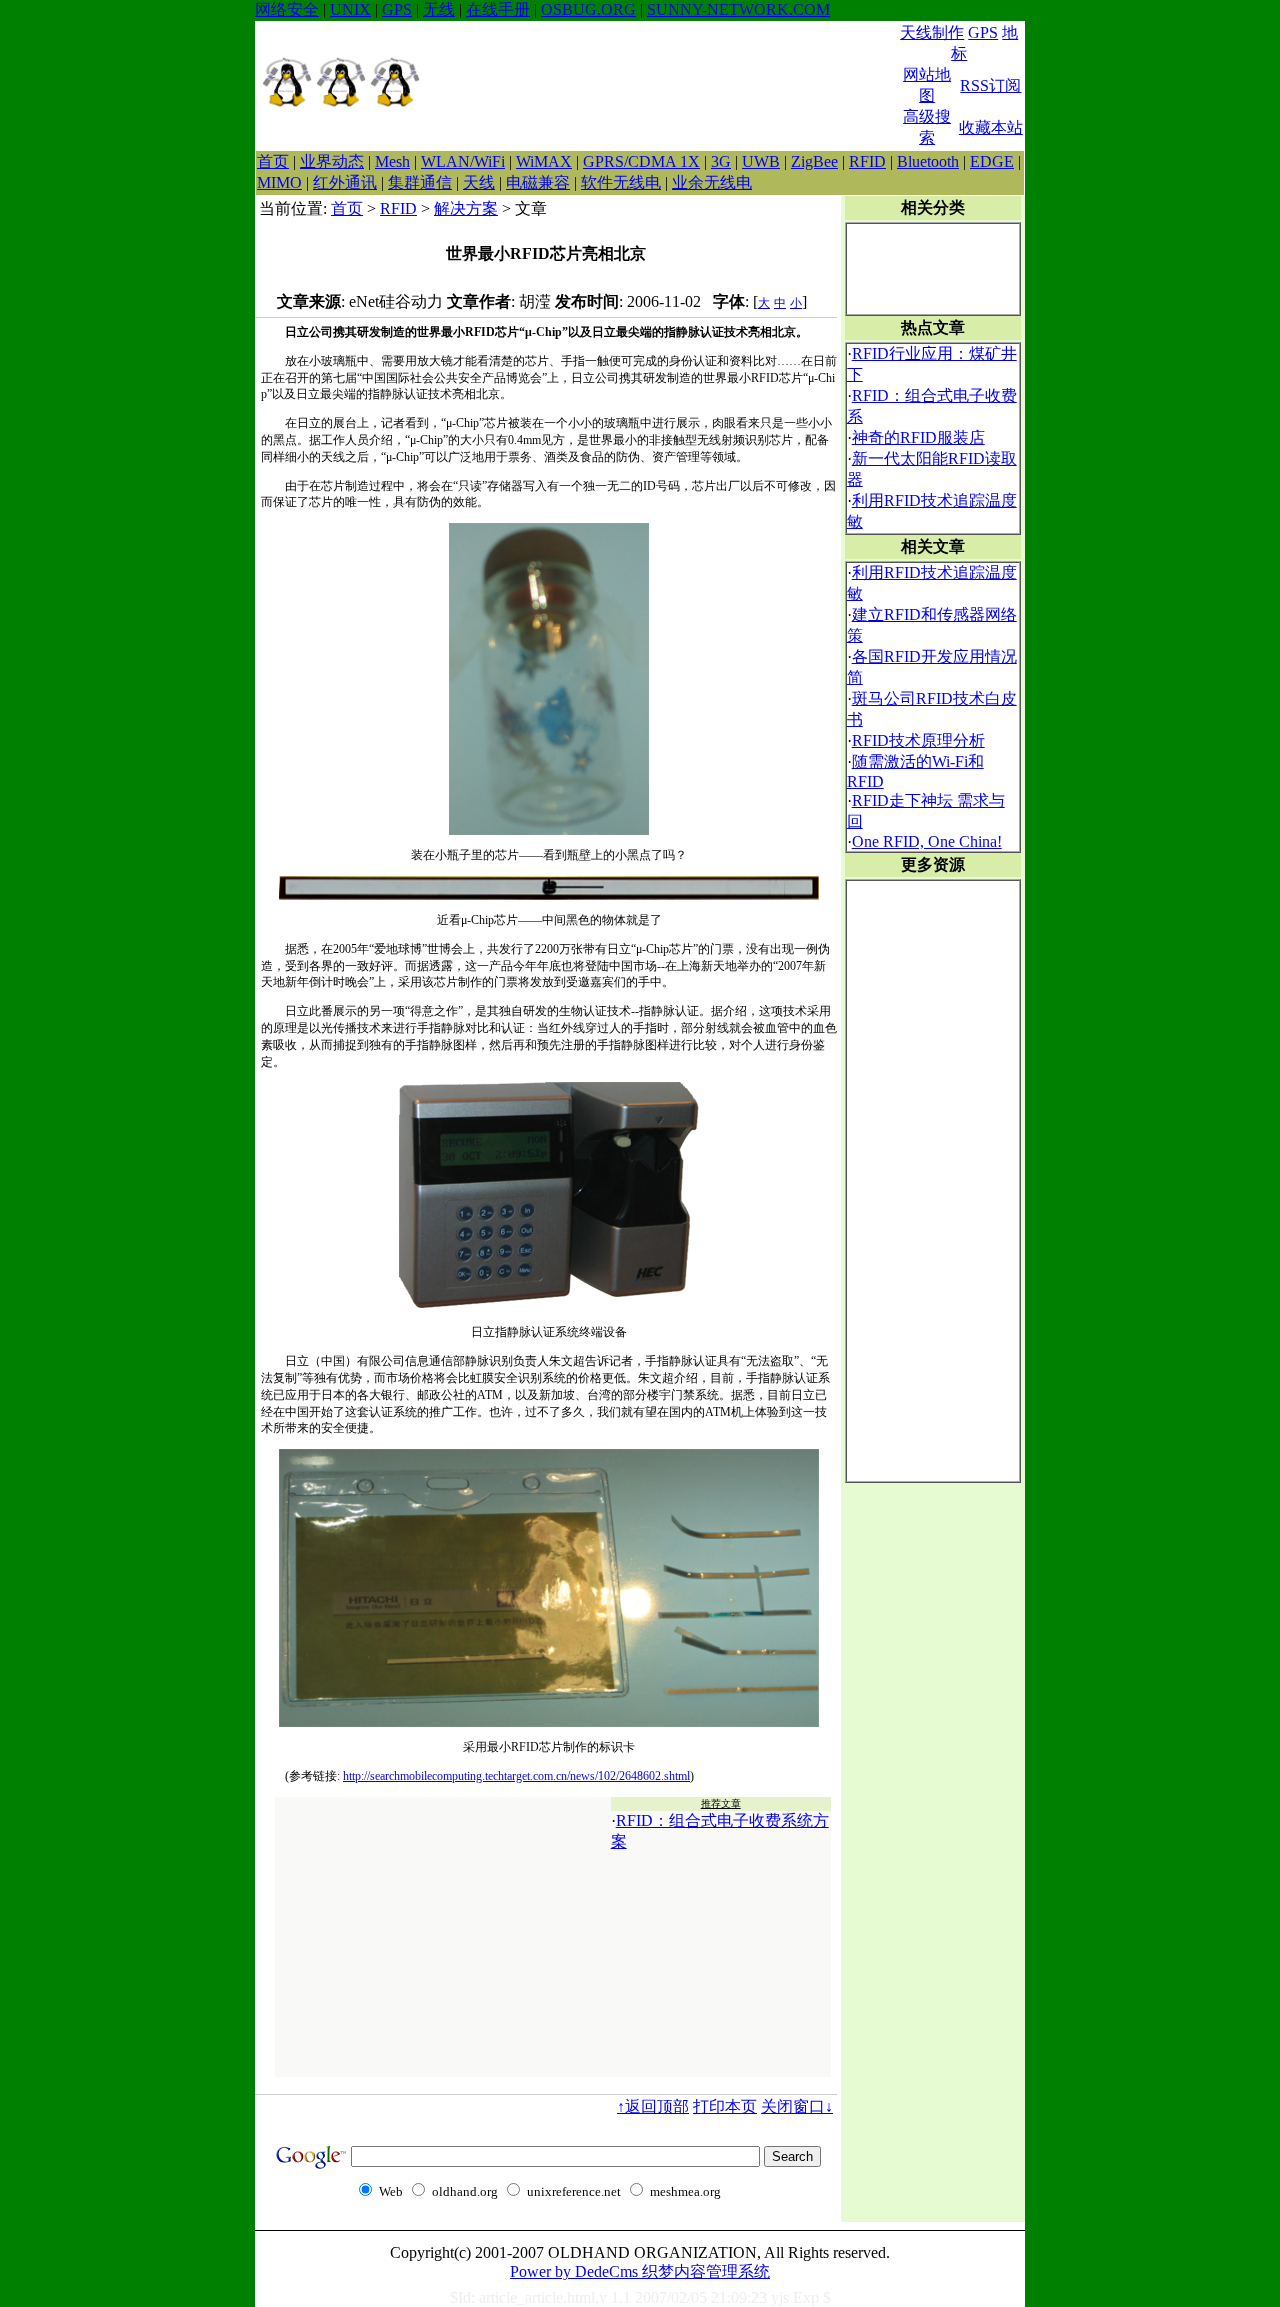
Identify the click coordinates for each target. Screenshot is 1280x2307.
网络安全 (287, 9)
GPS (397, 9)
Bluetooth (928, 161)
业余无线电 (712, 182)
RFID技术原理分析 (918, 740)
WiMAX (544, 161)
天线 (479, 182)
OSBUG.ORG (588, 9)
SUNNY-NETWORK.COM (738, 9)
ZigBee (814, 161)
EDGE (992, 161)
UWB (761, 161)
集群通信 (420, 182)
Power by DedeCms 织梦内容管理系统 (640, 2271)
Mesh (392, 161)
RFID (867, 161)
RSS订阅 (990, 85)
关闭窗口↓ (797, 2106)
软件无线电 (621, 182)
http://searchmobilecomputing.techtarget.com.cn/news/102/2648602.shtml (516, 1776)
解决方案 (466, 208)
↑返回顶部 (653, 2106)
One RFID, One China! (927, 841)
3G (721, 161)
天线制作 (932, 32)
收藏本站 (991, 127)
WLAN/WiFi (463, 161)
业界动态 (332, 161)
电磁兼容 (538, 182)
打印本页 (725, 2106)
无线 (439, 9)
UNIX (350, 9)
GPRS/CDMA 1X (641, 161)
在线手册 (498, 9)
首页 (273, 161)
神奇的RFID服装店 (918, 437)
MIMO (279, 182)
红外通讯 (345, 182)
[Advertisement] (661, 86)
